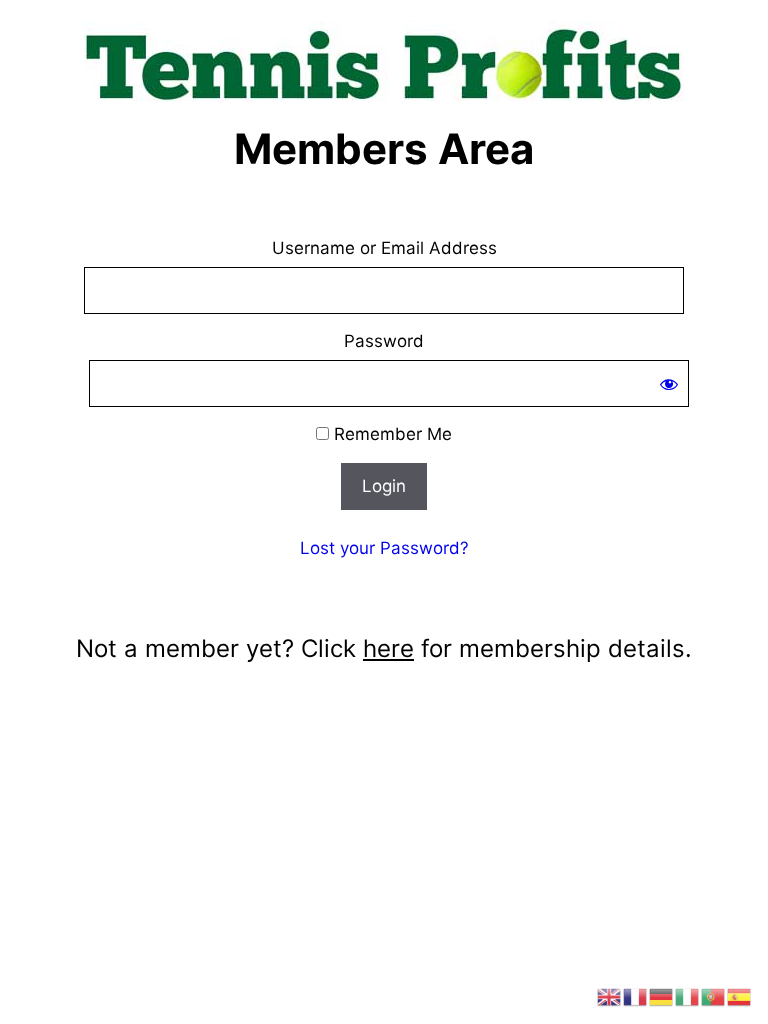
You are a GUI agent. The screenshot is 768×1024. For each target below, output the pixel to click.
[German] (662, 996)
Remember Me (390, 434)
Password (384, 341)
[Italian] (688, 996)
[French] (636, 996)
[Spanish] (740, 996)
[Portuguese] (714, 996)
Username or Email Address (384, 248)
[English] (610, 996)
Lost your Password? (384, 548)
